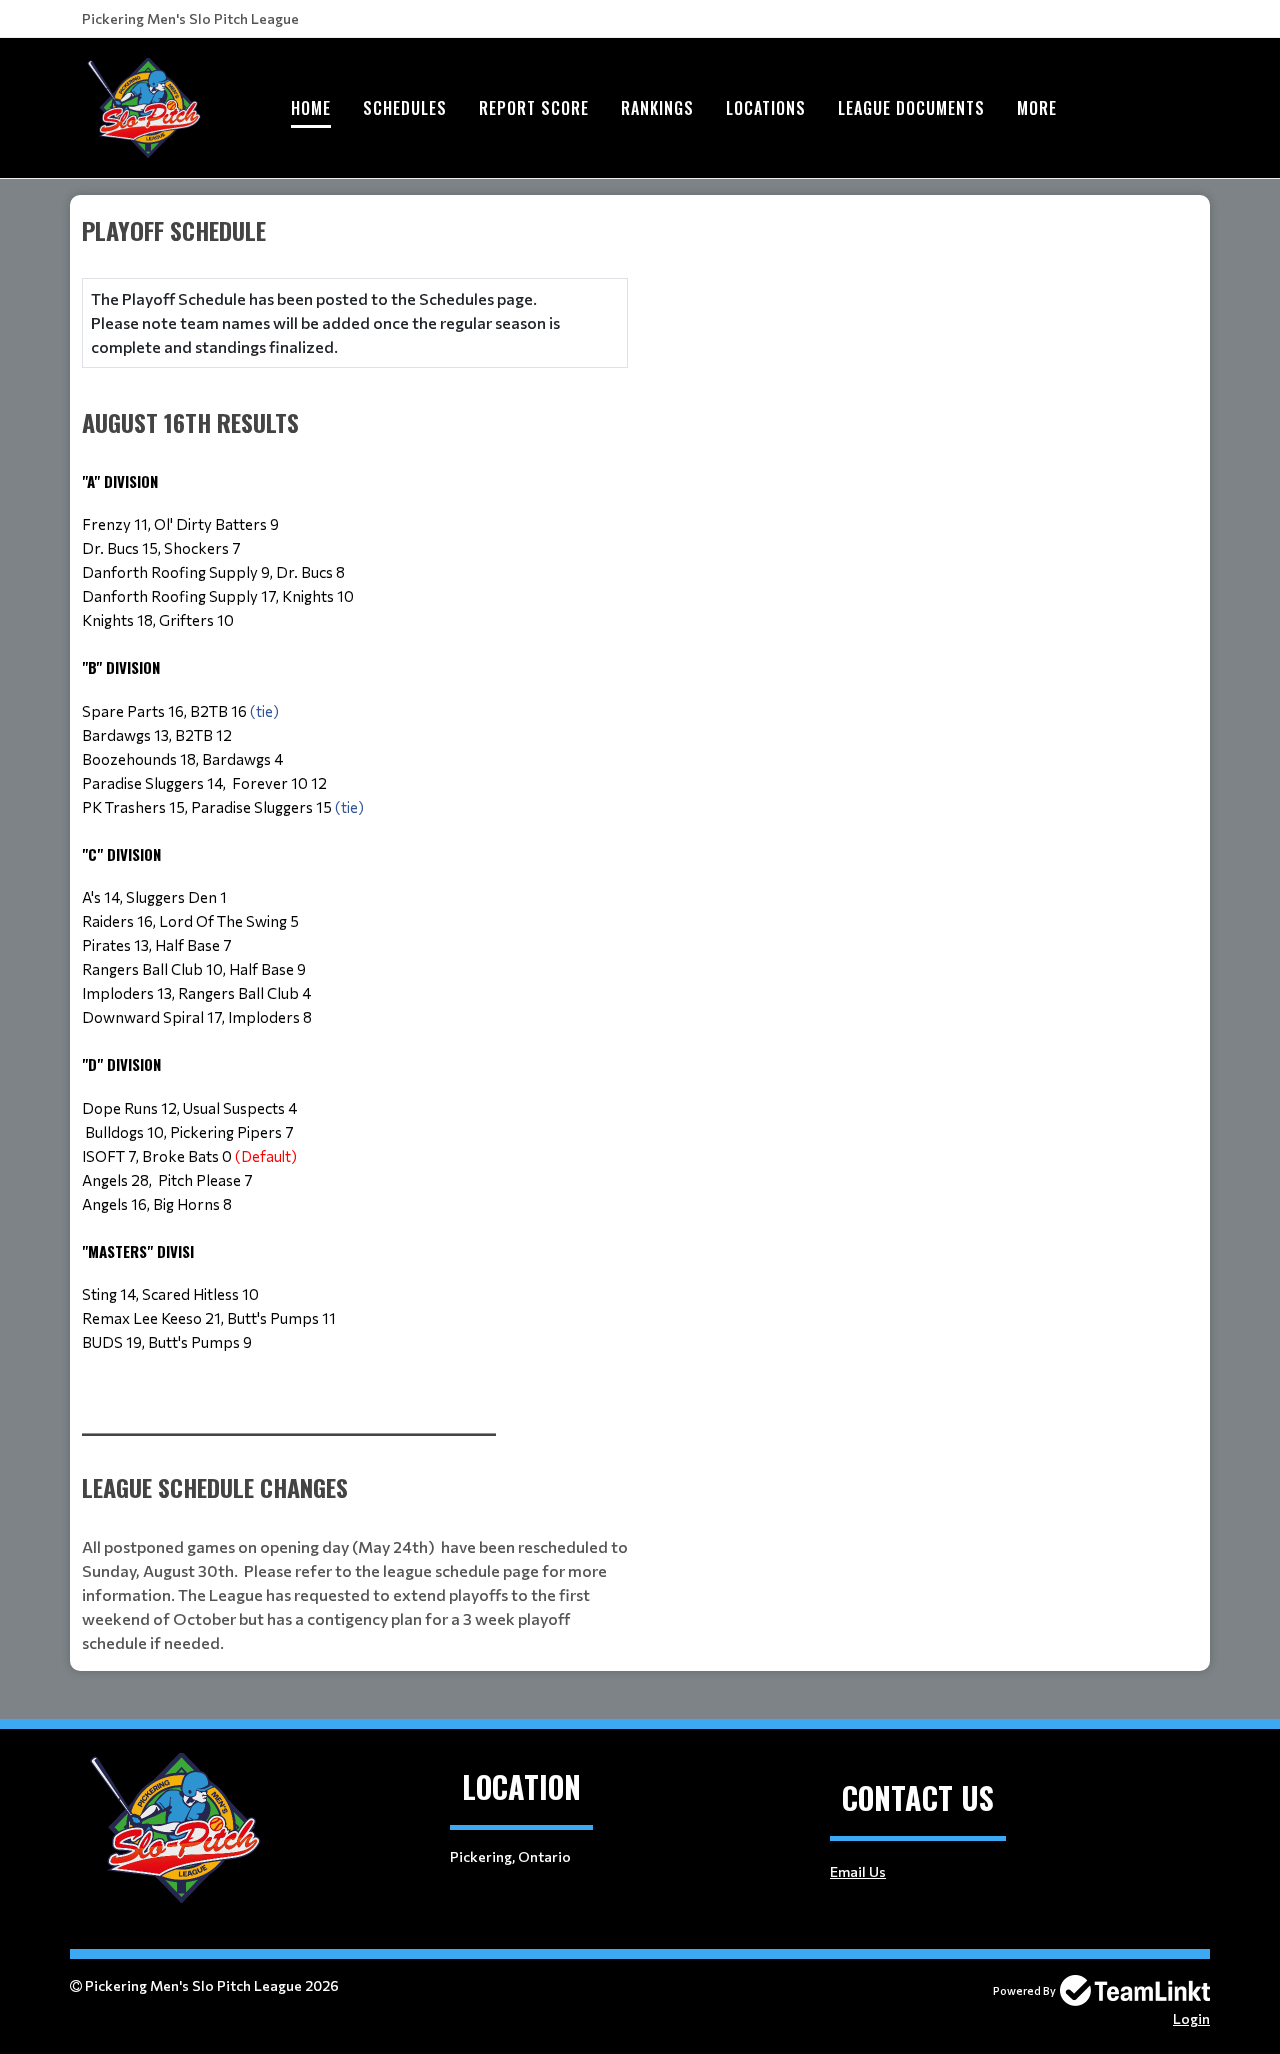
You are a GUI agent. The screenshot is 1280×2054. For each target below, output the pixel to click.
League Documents (911, 108)
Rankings (657, 108)
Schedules (405, 108)
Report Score (534, 108)
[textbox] (355, 808)
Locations (766, 108)
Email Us (858, 1871)
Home (311, 108)
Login (1191, 2018)
